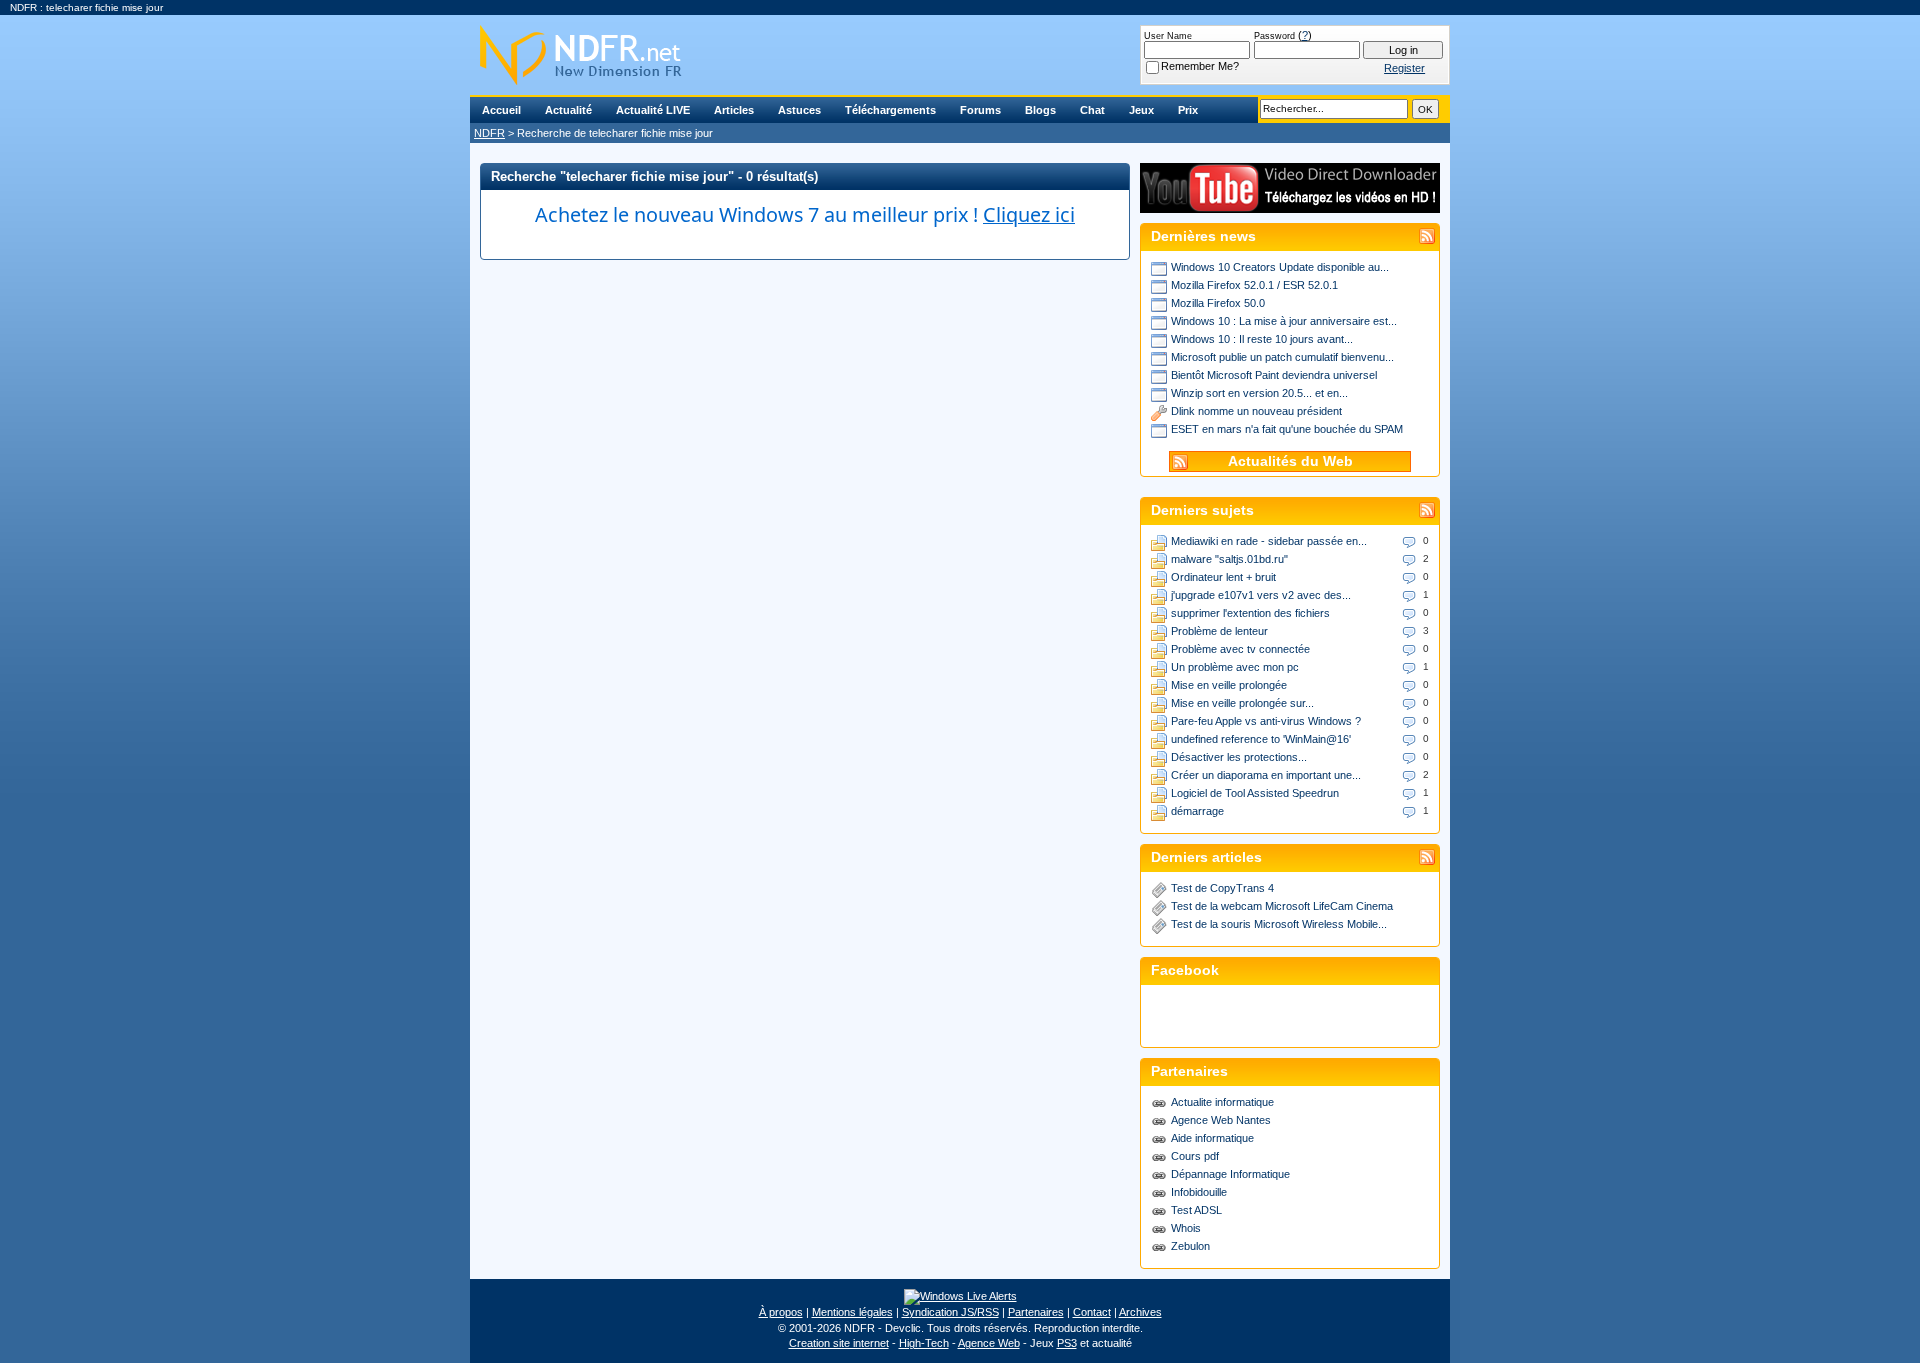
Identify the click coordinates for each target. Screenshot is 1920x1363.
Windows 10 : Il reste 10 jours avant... (1262, 339)
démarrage (1197, 811)
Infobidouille (1199, 1192)
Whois (1186, 1228)
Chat (1092, 110)
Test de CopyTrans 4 (1222, 888)
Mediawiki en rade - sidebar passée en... (1269, 541)
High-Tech (924, 1343)
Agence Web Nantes (1221, 1120)
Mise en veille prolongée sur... (1242, 703)
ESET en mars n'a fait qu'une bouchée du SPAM (1287, 429)
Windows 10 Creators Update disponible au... (1280, 267)
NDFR (489, 133)
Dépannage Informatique (1230, 1174)
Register (1404, 68)
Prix (1188, 110)
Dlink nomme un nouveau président (1256, 411)
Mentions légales (852, 1312)
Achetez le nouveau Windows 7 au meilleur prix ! (805, 214)
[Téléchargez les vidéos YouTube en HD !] (1290, 203)
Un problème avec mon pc (1235, 667)
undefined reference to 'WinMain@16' (1261, 739)
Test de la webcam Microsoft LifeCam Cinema (1282, 906)
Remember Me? (1200, 66)
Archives (1140, 1312)
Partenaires (1036, 1312)
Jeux (1141, 110)
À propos (781, 1312)
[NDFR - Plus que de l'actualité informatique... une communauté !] (960, 55)
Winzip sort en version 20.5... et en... (1259, 393)
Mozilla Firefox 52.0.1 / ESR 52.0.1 (1254, 285)
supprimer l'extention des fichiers (1250, 613)
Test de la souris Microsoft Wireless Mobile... (1279, 924)
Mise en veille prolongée (1229, 685)
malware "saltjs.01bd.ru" (1229, 559)
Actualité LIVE (653, 110)
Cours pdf (1195, 1156)
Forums (980, 110)
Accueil (501, 110)
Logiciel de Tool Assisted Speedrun (1255, 793)
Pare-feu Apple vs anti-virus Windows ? (1266, 721)
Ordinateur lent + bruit (1223, 577)
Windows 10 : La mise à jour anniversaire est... (1284, 321)
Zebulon (1190, 1246)
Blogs (1040, 110)
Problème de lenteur (1219, 631)
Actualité (568, 110)
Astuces (799, 110)
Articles (734, 110)
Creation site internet (839, 1343)
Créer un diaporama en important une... (1266, 775)
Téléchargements (890, 110)
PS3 (1067, 1343)
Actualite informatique (1222, 1102)
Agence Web (989, 1343)
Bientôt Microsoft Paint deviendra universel (1274, 375)
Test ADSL (1196, 1210)
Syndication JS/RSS (950, 1312)
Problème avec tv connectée (1240, 649)
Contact (1092, 1312)
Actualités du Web (1290, 461)
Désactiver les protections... (1239, 757)
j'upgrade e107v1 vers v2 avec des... (1261, 595)
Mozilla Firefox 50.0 (1218, 303)
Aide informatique (1212, 1138)
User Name (1168, 36)
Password (1274, 36)
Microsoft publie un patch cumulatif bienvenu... (1282, 357)
